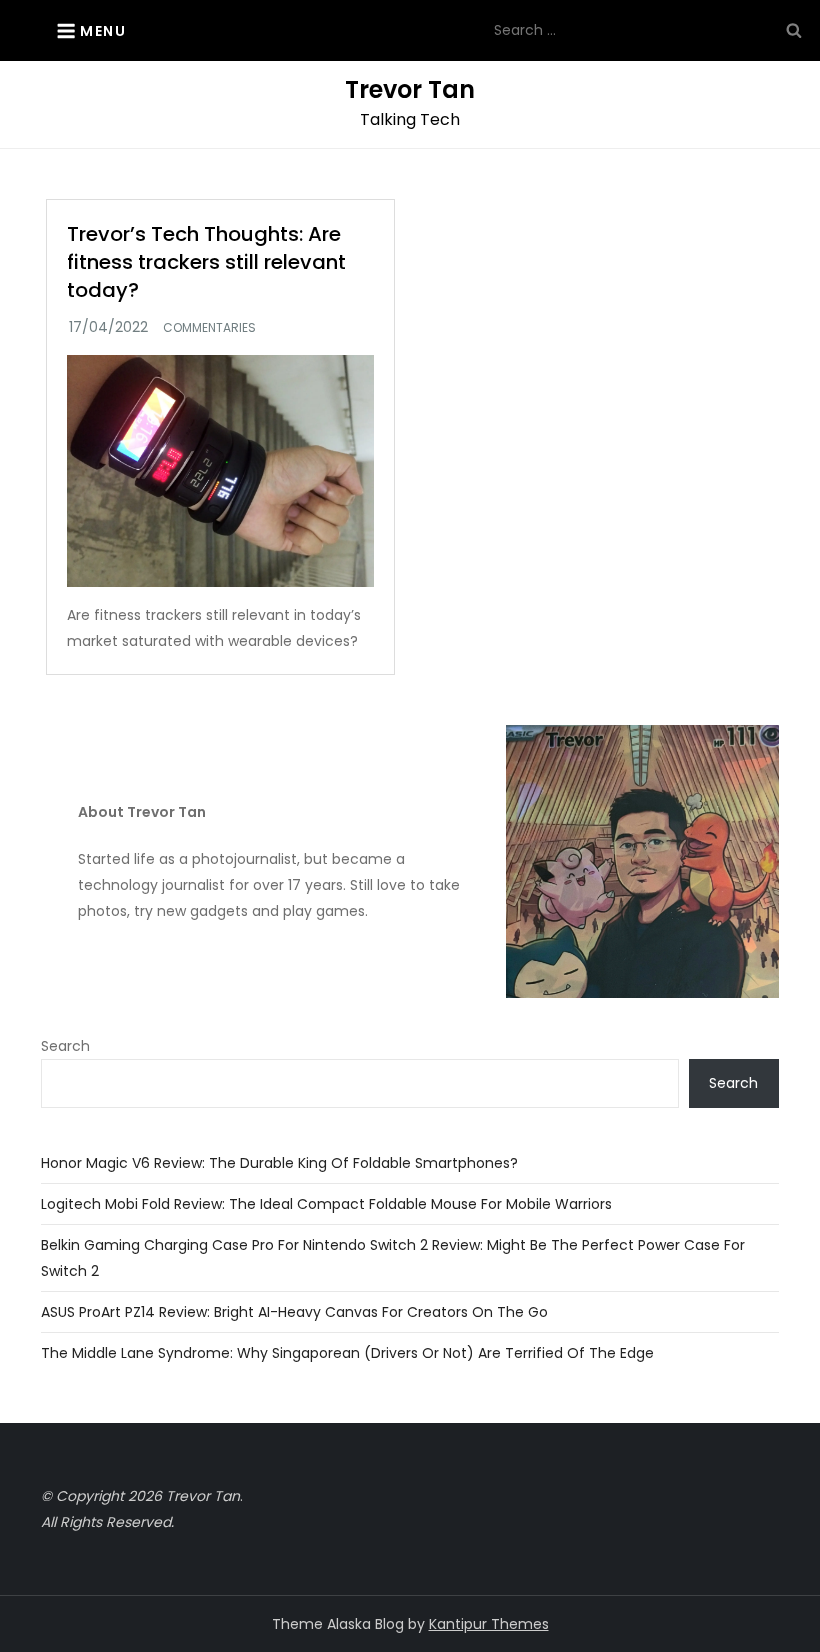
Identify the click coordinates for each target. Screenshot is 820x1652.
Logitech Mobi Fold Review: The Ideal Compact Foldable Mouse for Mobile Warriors (326, 1204)
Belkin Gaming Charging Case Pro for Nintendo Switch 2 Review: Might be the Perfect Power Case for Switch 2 (393, 1258)
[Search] (794, 30)
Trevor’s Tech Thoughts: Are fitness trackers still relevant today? (206, 262)
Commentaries (209, 328)
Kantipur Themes (489, 1624)
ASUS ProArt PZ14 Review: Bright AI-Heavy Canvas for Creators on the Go (294, 1312)
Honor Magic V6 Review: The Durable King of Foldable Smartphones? (279, 1163)
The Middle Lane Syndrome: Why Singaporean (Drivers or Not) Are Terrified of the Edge (347, 1353)
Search (65, 1046)
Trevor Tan (410, 89)
